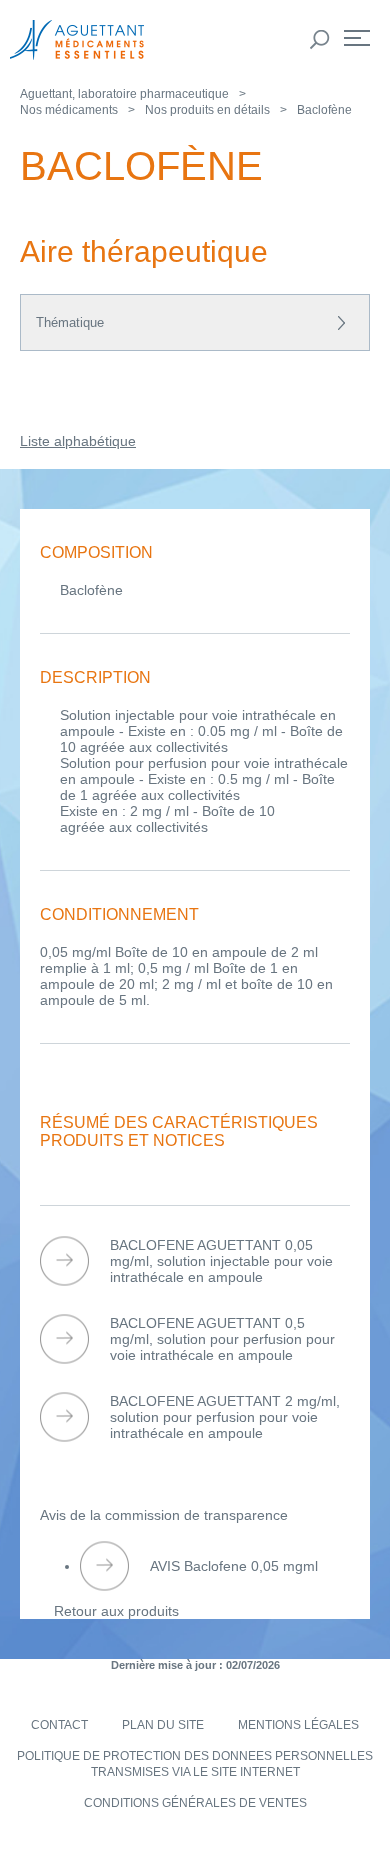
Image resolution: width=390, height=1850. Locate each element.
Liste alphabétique (78, 441)
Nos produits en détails (207, 110)
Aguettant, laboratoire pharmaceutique (124, 94)
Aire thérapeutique (144, 251)
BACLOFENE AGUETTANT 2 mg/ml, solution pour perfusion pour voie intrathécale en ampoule (225, 1417)
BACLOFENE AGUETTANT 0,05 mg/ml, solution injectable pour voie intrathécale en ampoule (221, 1261)
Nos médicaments (69, 110)
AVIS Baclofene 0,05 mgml (234, 1566)
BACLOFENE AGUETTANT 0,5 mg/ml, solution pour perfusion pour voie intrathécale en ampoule (222, 1339)
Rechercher (320, 40)
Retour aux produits (116, 1611)
